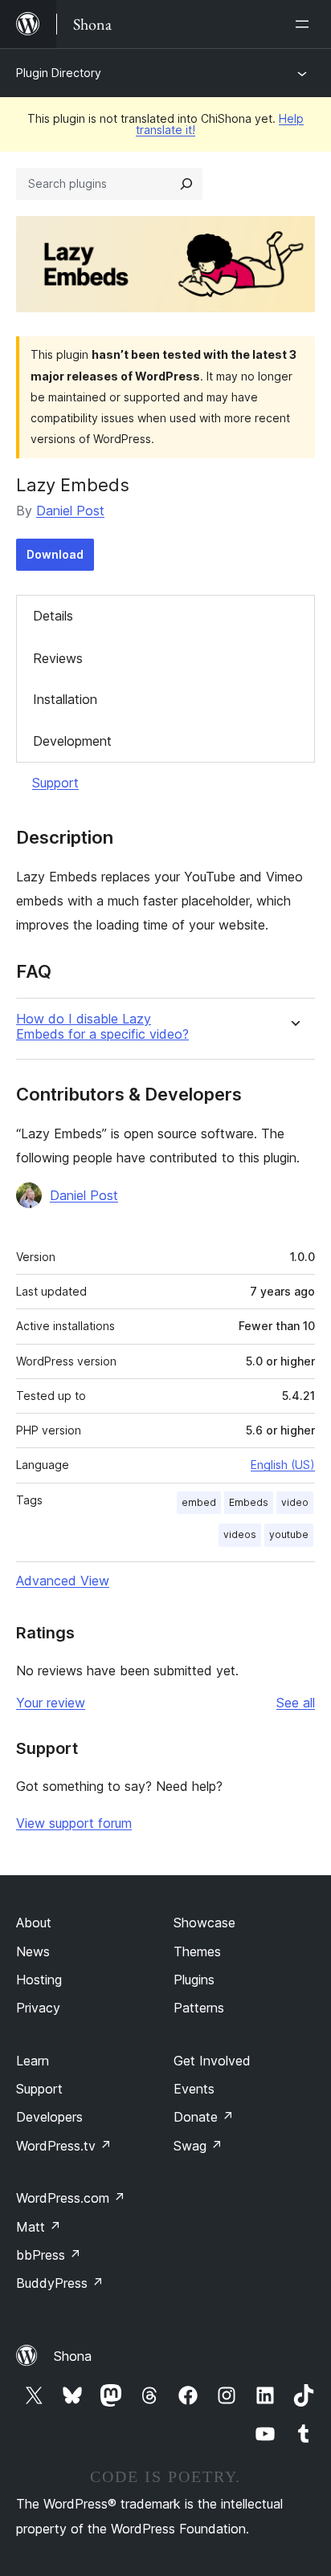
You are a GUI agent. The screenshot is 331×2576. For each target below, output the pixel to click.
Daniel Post (70, 511)
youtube (289, 1534)
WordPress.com (71, 2198)
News (33, 1951)
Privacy (38, 2008)
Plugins (194, 1980)
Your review (51, 1703)
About (34, 1923)
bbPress (49, 2255)
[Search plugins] (186, 184)
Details (53, 616)
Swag (198, 2146)
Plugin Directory (59, 73)
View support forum (74, 1823)
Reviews (58, 658)
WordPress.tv (64, 2146)
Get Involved (212, 2061)
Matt (39, 2227)
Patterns (199, 2008)
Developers (49, 2117)
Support (55, 783)
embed (199, 1502)
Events (194, 2089)
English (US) (283, 1465)
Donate (204, 2117)
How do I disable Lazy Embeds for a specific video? (102, 1027)
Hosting (39, 1980)
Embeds (249, 1502)
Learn (33, 2061)
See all (296, 1703)
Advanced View (63, 1581)
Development (72, 741)
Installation (65, 699)
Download (55, 554)
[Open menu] (305, 24)
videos (240, 1534)
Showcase (204, 1923)
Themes (197, 1951)
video (295, 1502)
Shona (73, 2356)
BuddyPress (60, 2283)
